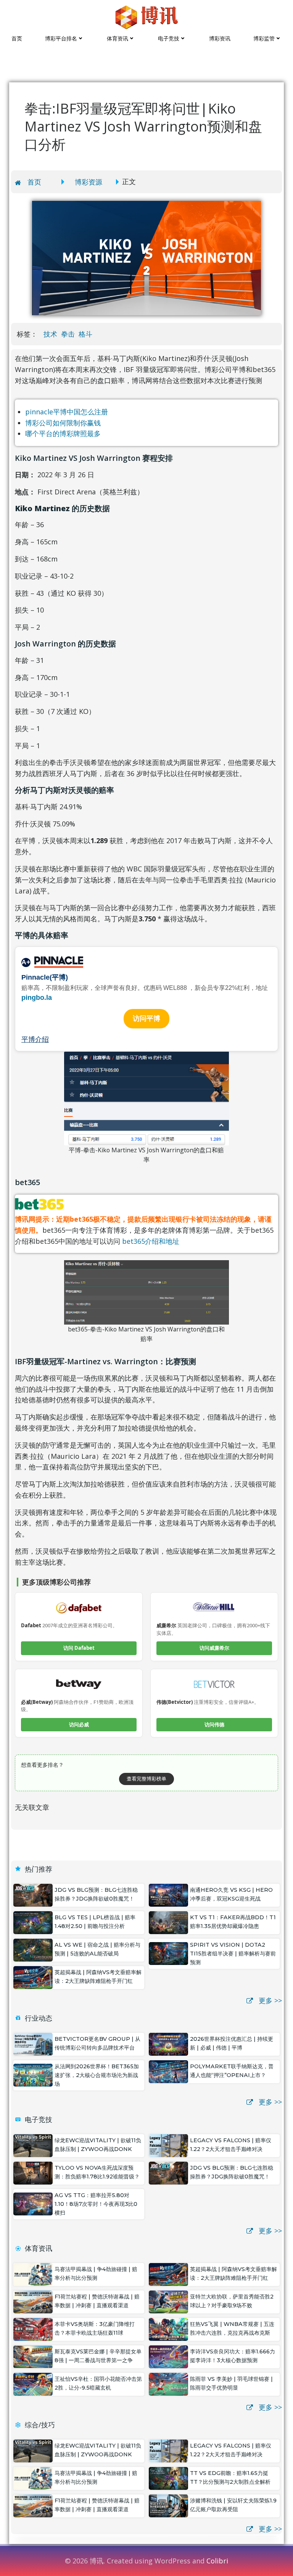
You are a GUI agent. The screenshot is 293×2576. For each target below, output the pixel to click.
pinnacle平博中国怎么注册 (67, 412)
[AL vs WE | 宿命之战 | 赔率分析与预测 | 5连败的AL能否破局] (33, 1949)
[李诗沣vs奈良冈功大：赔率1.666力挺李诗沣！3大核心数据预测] (168, 2356)
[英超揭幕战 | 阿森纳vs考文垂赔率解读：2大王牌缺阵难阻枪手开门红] (33, 1977)
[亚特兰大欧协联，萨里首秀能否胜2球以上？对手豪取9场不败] (168, 2301)
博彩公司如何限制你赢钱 (63, 423)
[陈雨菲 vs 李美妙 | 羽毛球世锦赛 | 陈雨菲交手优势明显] (168, 2384)
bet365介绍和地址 (151, 1241)
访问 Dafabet (79, 1648)
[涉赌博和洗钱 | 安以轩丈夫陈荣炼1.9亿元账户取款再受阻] (168, 2505)
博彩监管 (264, 38)
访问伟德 (214, 1724)
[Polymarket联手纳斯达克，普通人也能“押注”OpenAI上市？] (168, 2071)
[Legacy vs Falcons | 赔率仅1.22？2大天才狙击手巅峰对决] (168, 2145)
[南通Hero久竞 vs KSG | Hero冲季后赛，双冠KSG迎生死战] (168, 1894)
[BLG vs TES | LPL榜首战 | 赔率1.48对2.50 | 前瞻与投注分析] (33, 1922)
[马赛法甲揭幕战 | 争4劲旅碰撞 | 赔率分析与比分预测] (33, 2274)
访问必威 (79, 1724)
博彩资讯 (220, 38)
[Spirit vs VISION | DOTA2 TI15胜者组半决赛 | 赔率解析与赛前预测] (168, 1953)
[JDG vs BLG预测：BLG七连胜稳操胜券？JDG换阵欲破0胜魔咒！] (33, 1894)
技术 (50, 334)
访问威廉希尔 (214, 1648)
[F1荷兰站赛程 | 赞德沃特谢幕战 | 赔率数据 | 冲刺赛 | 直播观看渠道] (33, 2301)
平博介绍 (35, 1039)
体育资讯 (118, 38)
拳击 (68, 334)
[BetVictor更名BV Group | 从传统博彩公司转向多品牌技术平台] (33, 2043)
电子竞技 (169, 38)
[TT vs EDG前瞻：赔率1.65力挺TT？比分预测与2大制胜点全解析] (168, 2478)
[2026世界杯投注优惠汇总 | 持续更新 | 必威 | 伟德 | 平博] (168, 2043)
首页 (17, 38)
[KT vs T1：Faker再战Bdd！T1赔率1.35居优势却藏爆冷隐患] (168, 1922)
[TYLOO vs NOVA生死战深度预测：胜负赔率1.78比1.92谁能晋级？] (33, 2172)
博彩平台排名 (61, 38)
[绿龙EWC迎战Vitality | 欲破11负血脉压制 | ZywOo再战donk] (33, 2145)
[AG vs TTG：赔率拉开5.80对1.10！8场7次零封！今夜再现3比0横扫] (33, 2203)
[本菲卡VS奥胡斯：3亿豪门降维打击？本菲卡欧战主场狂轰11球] (33, 2329)
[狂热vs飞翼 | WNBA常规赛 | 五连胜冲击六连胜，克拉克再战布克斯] (168, 2329)
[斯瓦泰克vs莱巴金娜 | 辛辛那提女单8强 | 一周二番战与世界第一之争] (33, 2356)
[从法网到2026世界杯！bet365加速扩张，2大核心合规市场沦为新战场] (33, 2074)
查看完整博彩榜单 (146, 1779)
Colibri (217, 2561)
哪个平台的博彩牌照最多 (63, 433)
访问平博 (146, 1019)
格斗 (85, 334)
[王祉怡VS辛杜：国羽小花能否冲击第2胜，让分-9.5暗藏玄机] (33, 2384)
